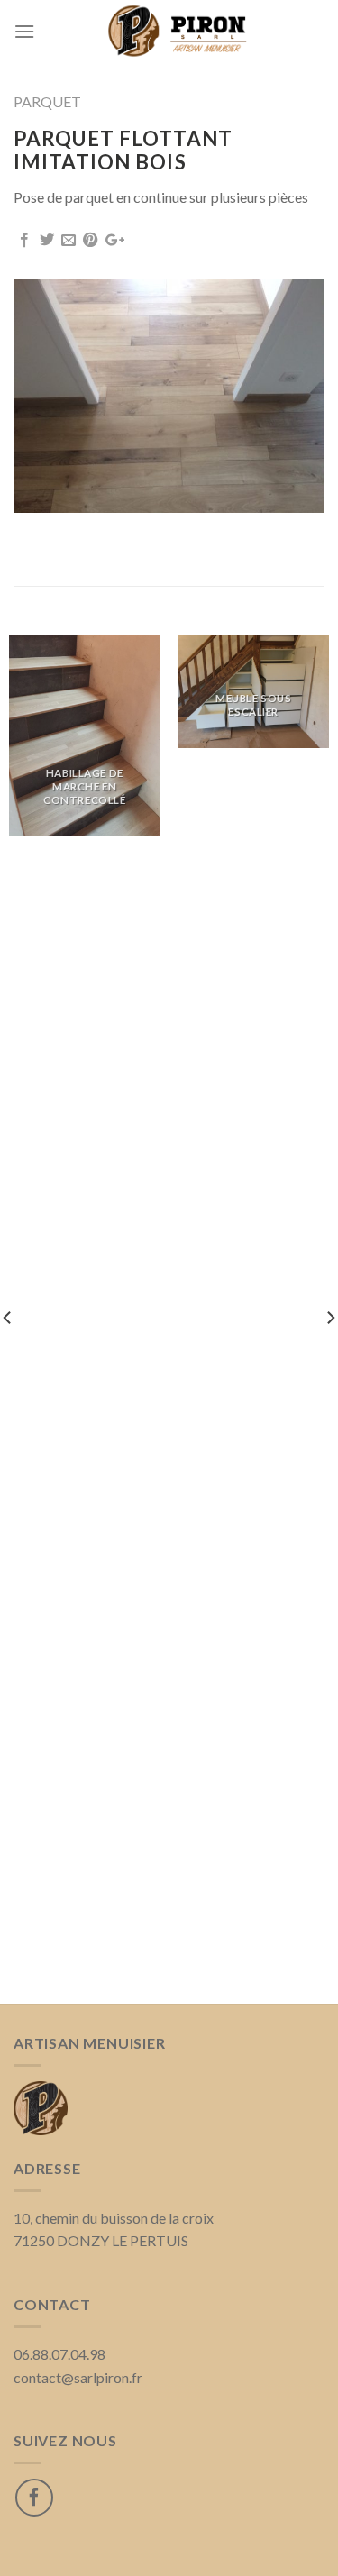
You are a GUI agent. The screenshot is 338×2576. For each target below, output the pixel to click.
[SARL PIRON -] (180, 32)
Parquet (47, 101)
